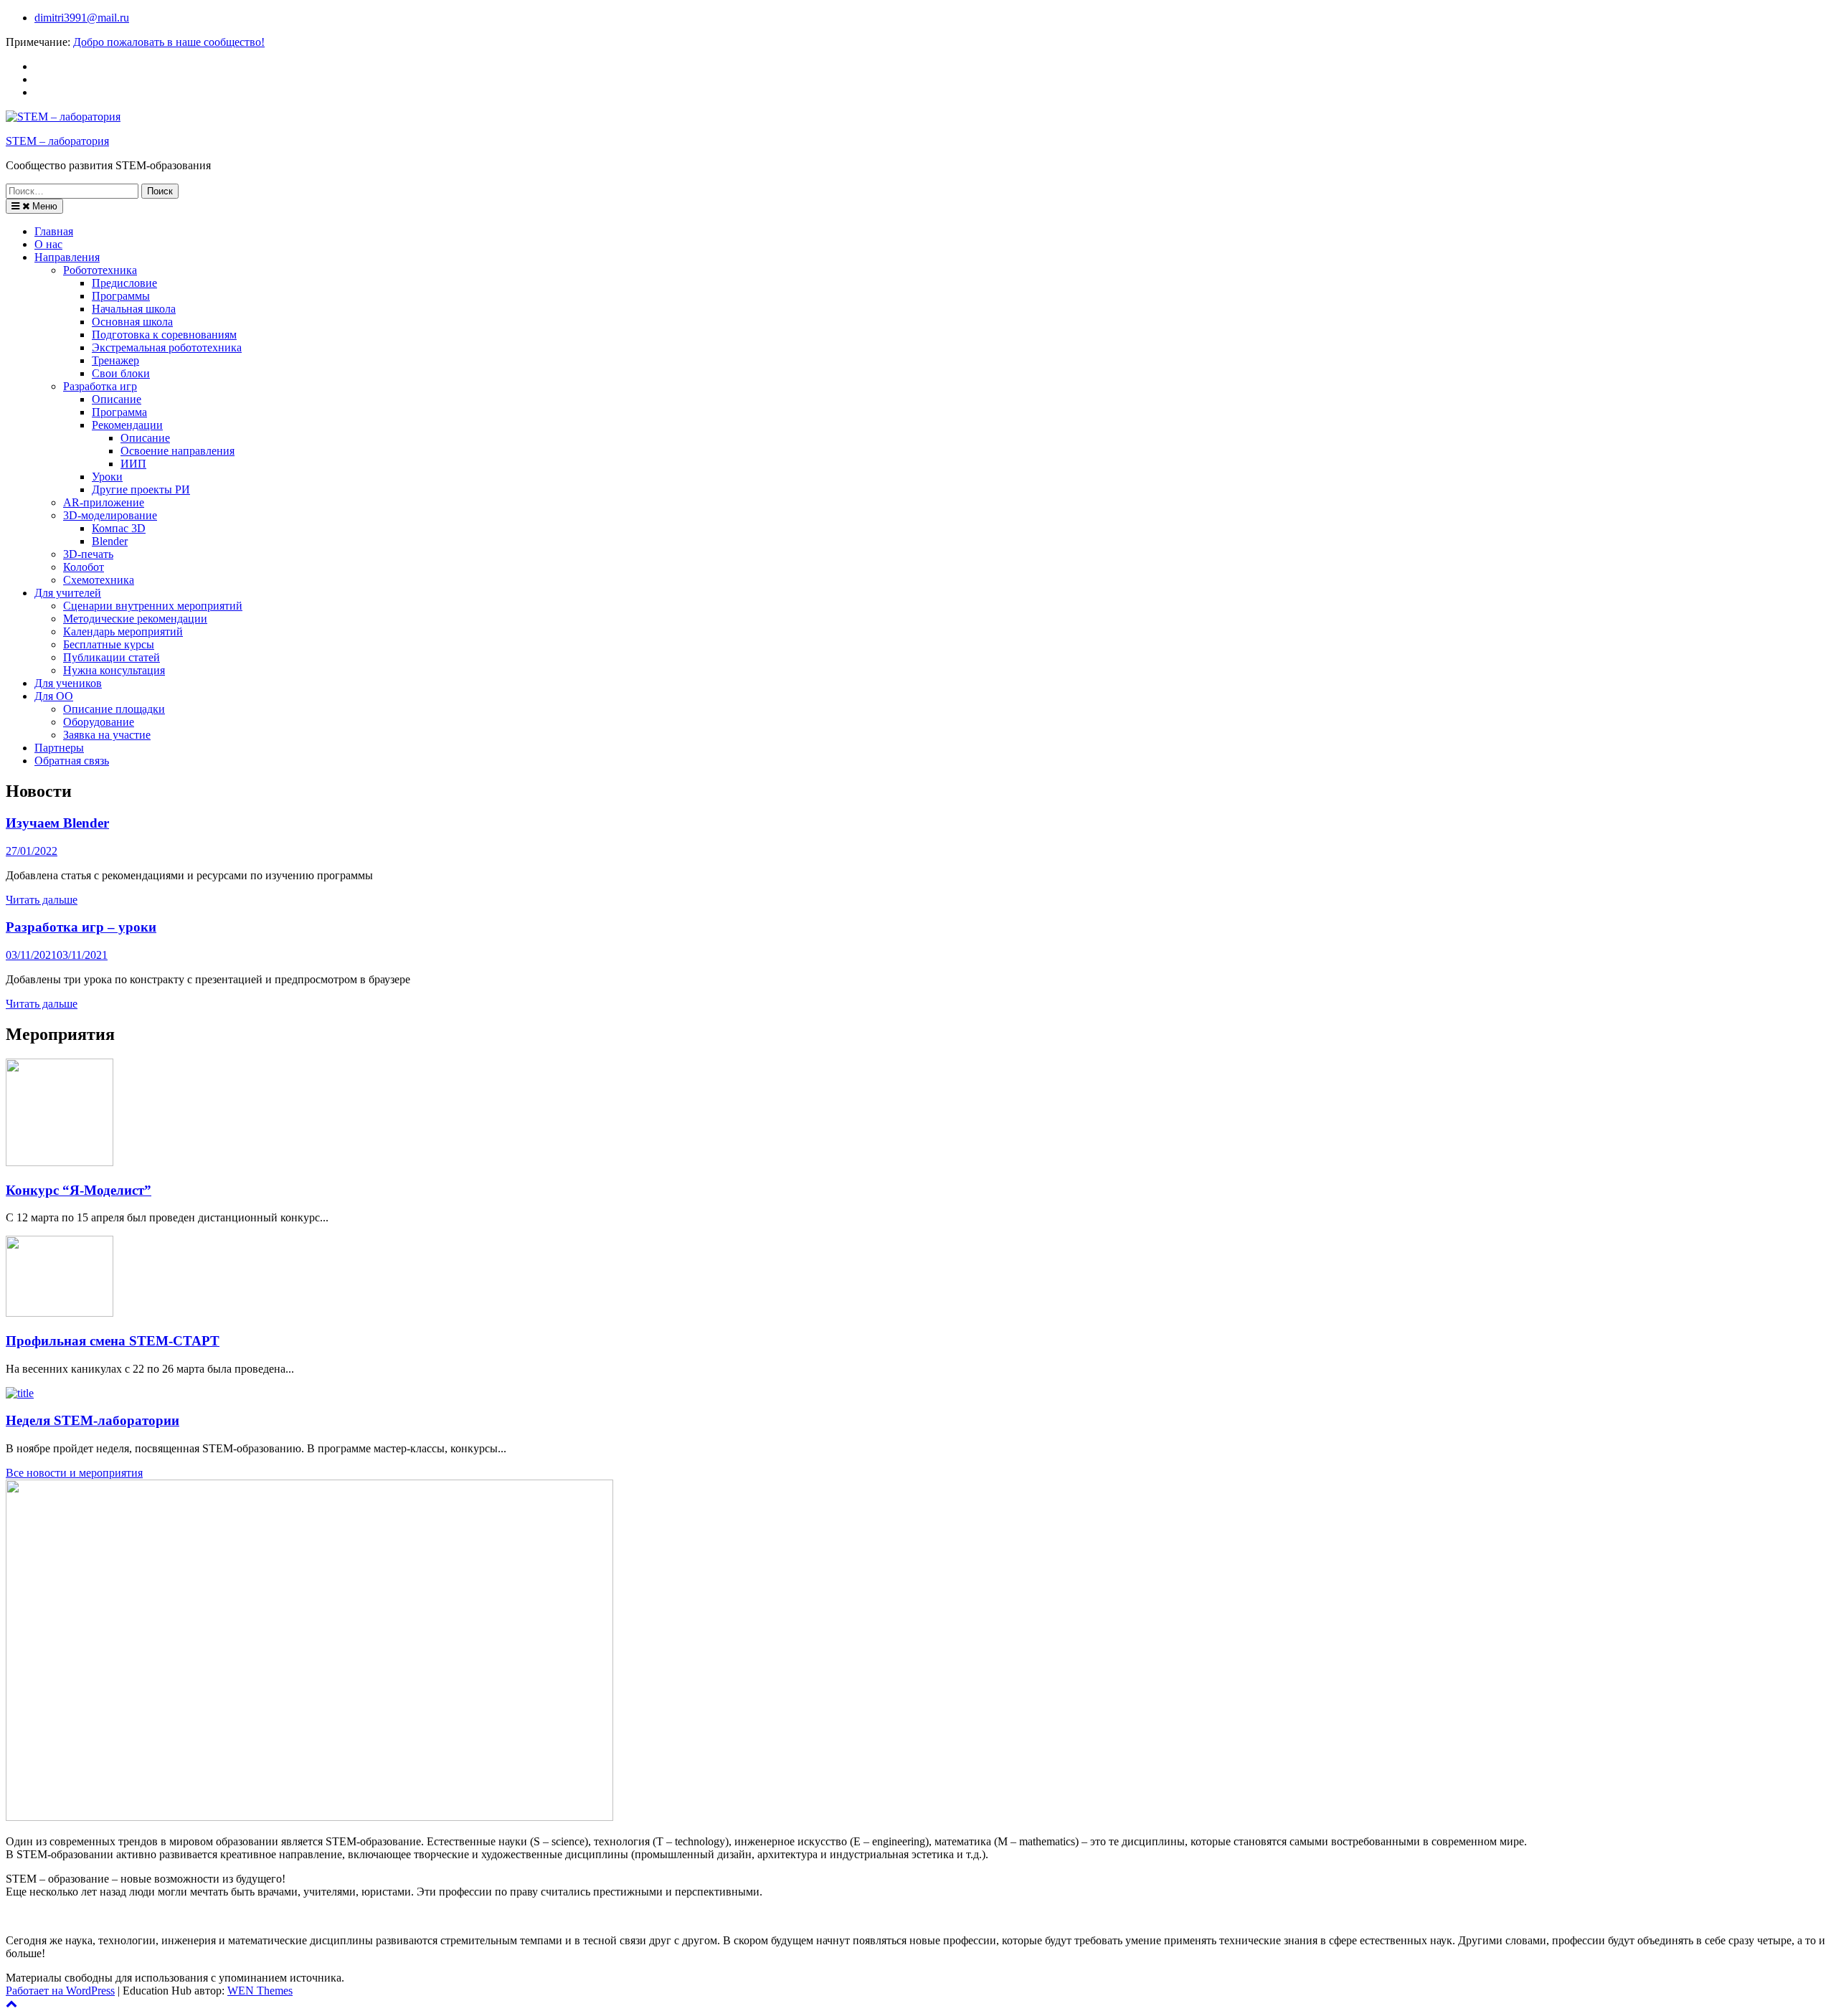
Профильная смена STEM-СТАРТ (113, 1341)
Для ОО (54, 696)
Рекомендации (127, 425)
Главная (54, 231)
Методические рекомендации (135, 619)
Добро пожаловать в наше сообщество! (169, 42)
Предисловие (124, 283)
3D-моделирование (110, 515)
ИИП (133, 464)
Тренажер (115, 360)
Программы (121, 296)
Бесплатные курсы (109, 644)
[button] (74, 1473)
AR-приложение (104, 502)
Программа (119, 412)
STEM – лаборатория (57, 141)
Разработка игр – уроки (81, 927)
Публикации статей (112, 657)
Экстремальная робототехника (167, 347)
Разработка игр (100, 386)
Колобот (84, 567)
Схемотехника (99, 580)
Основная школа (132, 322)
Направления (67, 257)
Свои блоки (121, 373)
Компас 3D (119, 528)
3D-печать (88, 554)
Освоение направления (178, 451)
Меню (43, 206)
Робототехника (100, 270)
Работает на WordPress (60, 1991)
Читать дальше (42, 900)
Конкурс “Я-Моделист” (79, 1190)
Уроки (107, 477)
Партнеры (59, 748)
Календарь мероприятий (123, 631)
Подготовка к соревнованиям (164, 335)
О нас (48, 244)
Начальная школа (134, 309)
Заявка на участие (107, 735)
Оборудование (99, 722)
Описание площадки (114, 709)
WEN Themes (260, 1991)
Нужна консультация (114, 670)
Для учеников (68, 683)
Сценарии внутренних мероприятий (153, 606)
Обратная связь (72, 761)
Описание (117, 399)
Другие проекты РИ (141, 489)
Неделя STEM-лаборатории (93, 1420)
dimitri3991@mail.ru (82, 18)
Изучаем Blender (57, 823)
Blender (110, 541)
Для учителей (68, 593)
